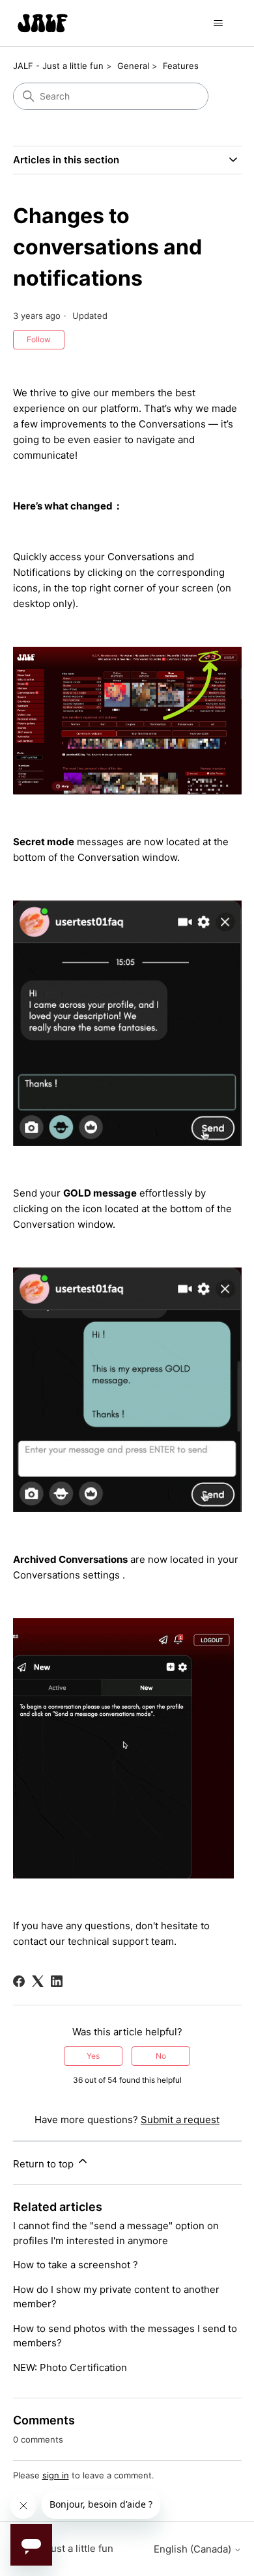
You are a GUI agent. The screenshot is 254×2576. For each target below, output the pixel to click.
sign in (56, 2475)
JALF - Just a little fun (58, 66)
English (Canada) (194, 2549)
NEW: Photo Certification (70, 2367)
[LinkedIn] (57, 1981)
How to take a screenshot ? (76, 2265)
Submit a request (180, 2120)
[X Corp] (38, 1981)
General (133, 66)
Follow (39, 339)
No (161, 2056)
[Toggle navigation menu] (219, 23)
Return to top (45, 2164)
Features (181, 66)
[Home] (43, 23)
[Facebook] (19, 1981)
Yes (93, 2056)
